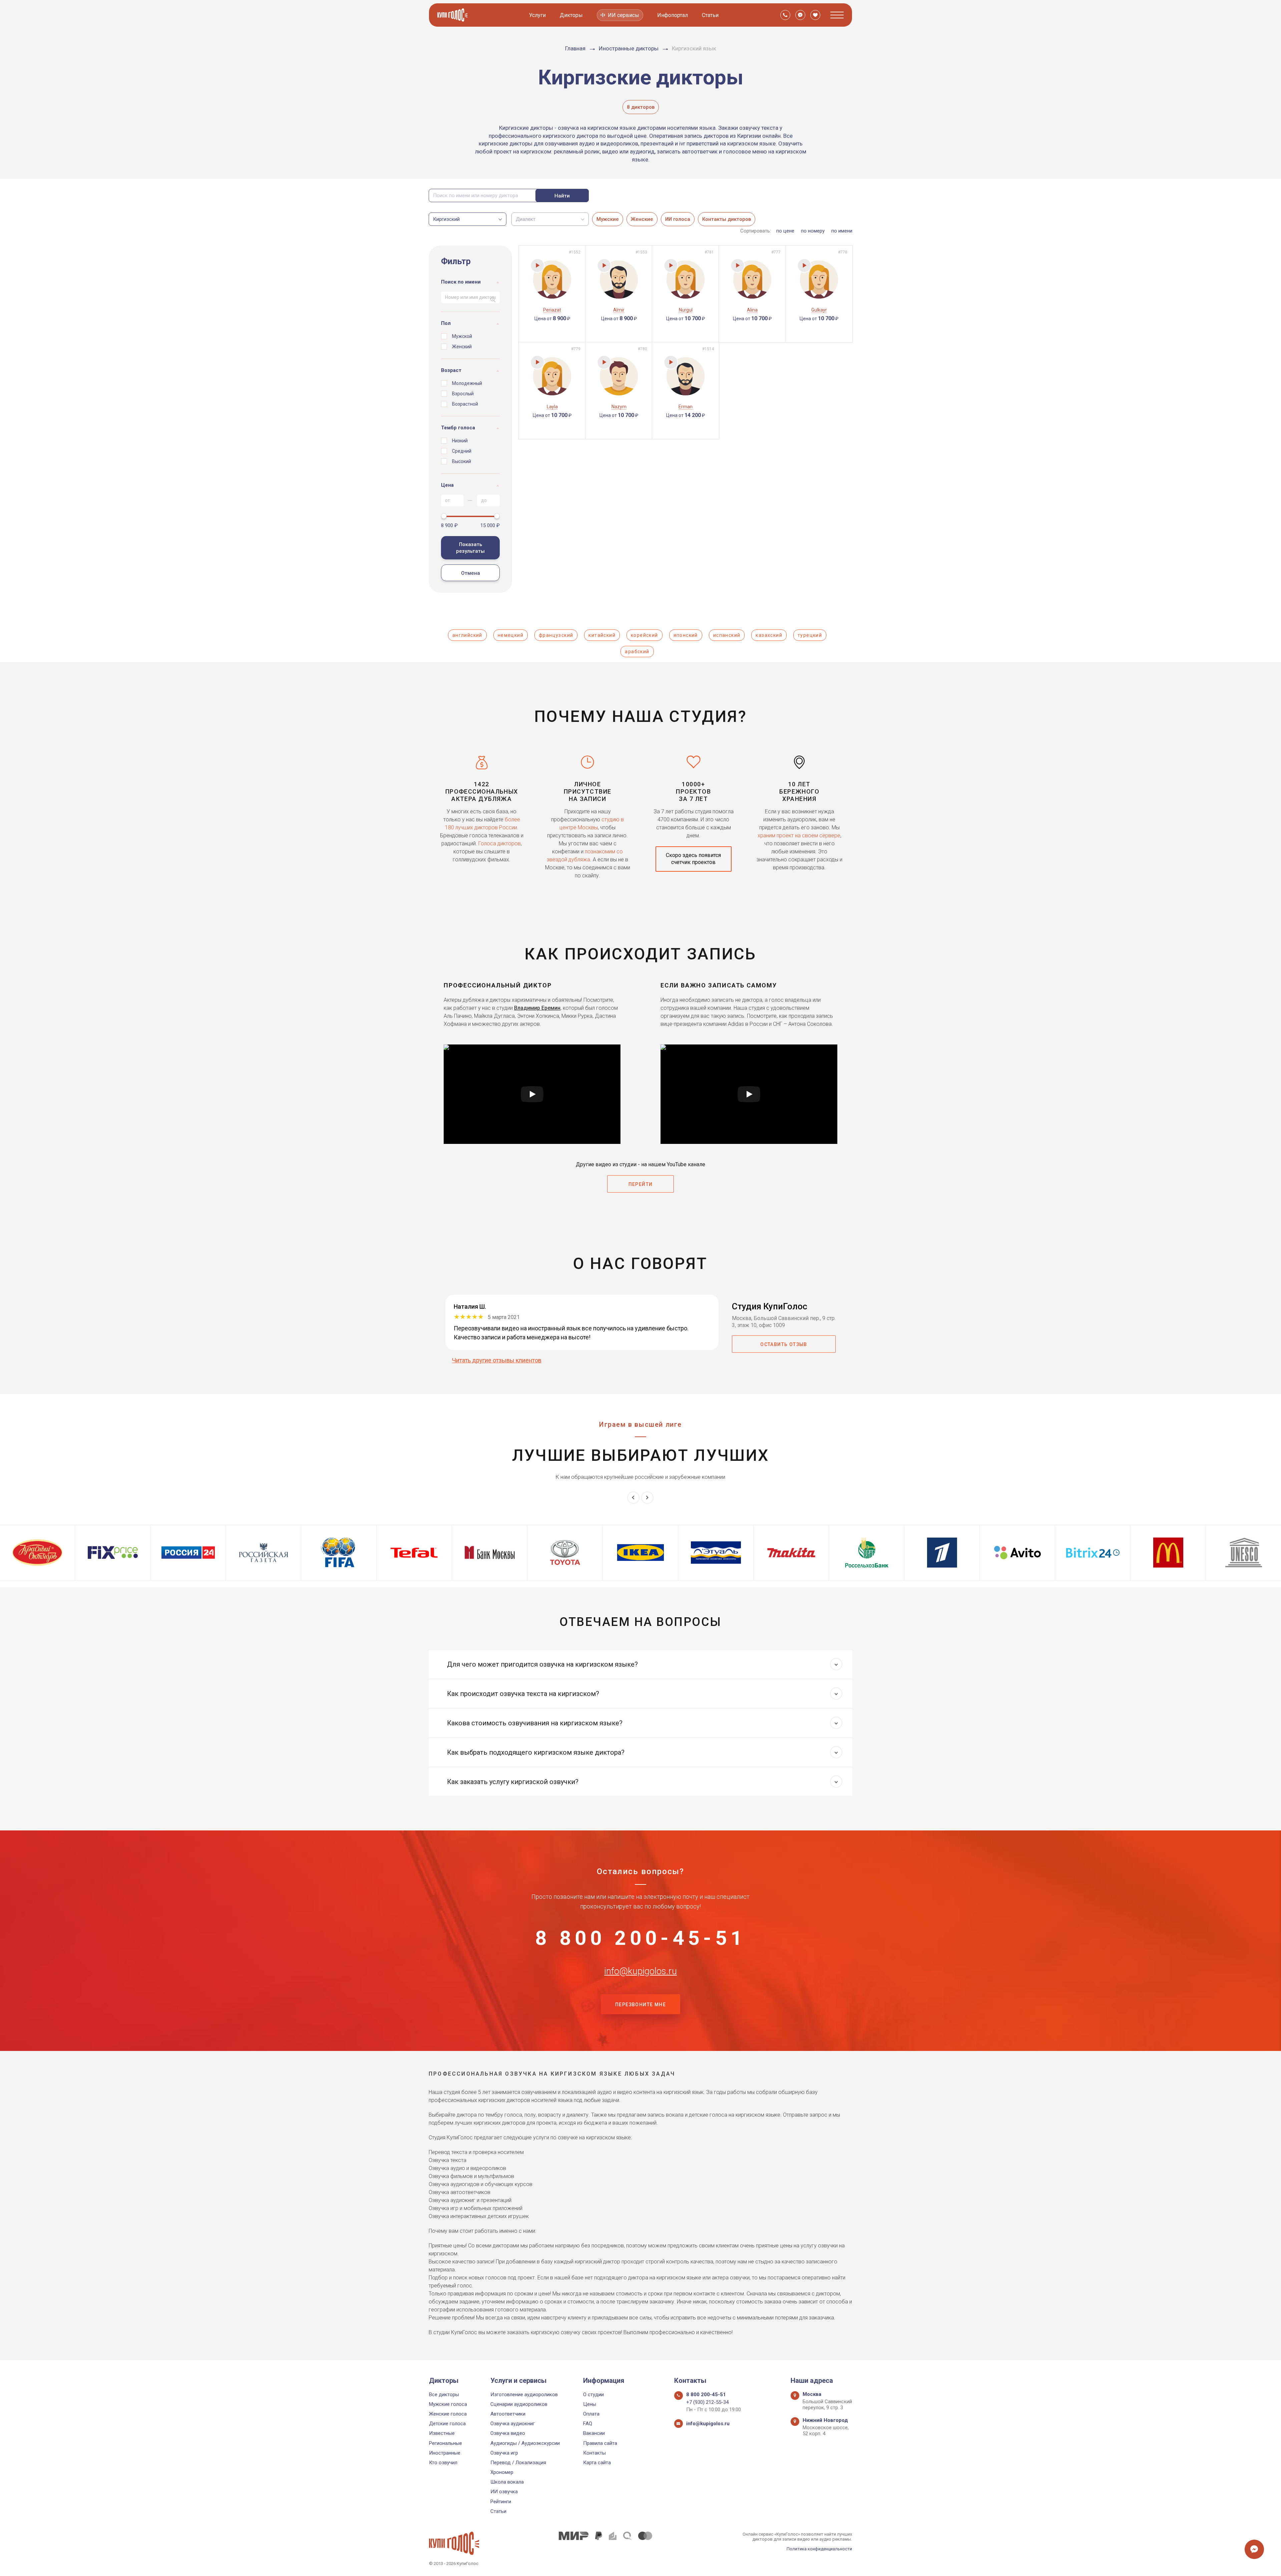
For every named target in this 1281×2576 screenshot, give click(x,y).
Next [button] (647, 1498)
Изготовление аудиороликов (524, 2395)
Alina (752, 310)
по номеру (813, 231)
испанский (727, 635)
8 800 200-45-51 (640, 1938)
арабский (637, 652)
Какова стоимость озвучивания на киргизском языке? (535, 1723)
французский (556, 635)
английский (467, 635)
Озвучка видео (508, 2433)
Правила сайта (600, 2443)
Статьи (710, 15)
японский (686, 635)
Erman (686, 407)
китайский (602, 635)
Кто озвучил (443, 2463)
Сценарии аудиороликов (519, 2404)
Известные (442, 2433)
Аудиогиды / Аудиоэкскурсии (525, 2443)
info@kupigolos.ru (640, 1971)
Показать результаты (470, 548)
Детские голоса (447, 2424)
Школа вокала (507, 2482)
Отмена (471, 573)
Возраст (451, 370)
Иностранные (445, 2453)
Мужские (608, 219)
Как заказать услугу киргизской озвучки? (513, 1782)
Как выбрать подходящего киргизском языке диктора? (536, 1752)
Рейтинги (501, 2502)
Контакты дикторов (727, 219)
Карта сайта (597, 2463)
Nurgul (686, 310)
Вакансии (594, 2433)
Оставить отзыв (784, 1344)
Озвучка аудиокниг (513, 2424)
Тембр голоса (458, 428)
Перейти (641, 1184)
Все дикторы (444, 2395)
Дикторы (571, 15)
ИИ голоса (678, 219)
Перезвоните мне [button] (640, 2005)
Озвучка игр (504, 2453)
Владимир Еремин (537, 1008)
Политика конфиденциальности (819, 2549)
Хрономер (502, 2472)
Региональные (446, 2443)
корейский (645, 635)
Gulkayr (819, 310)
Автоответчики (508, 2414)
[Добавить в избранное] (527, 252)
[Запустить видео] (532, 1094)
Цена (447, 485)
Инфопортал (673, 15)
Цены (590, 2404)
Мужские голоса (448, 2404)
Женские (642, 219)
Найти (562, 196)
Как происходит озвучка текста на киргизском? (523, 1694)
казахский (769, 635)
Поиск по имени (461, 282)
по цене (785, 231)
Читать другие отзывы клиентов (497, 1360)
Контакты (594, 2453)
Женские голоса (448, 2414)
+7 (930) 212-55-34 (707, 2402)
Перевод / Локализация (518, 2463)
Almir (619, 310)
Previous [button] (633, 1498)
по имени (842, 231)
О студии (593, 2395)
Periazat (552, 310)
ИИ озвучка (504, 2492)
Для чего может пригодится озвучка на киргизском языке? (542, 1664)
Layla (552, 407)
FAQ (588, 2424)
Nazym (619, 407)
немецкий (511, 635)
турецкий (810, 635)
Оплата (591, 2414)
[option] (264, 1553)
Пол (446, 323)
